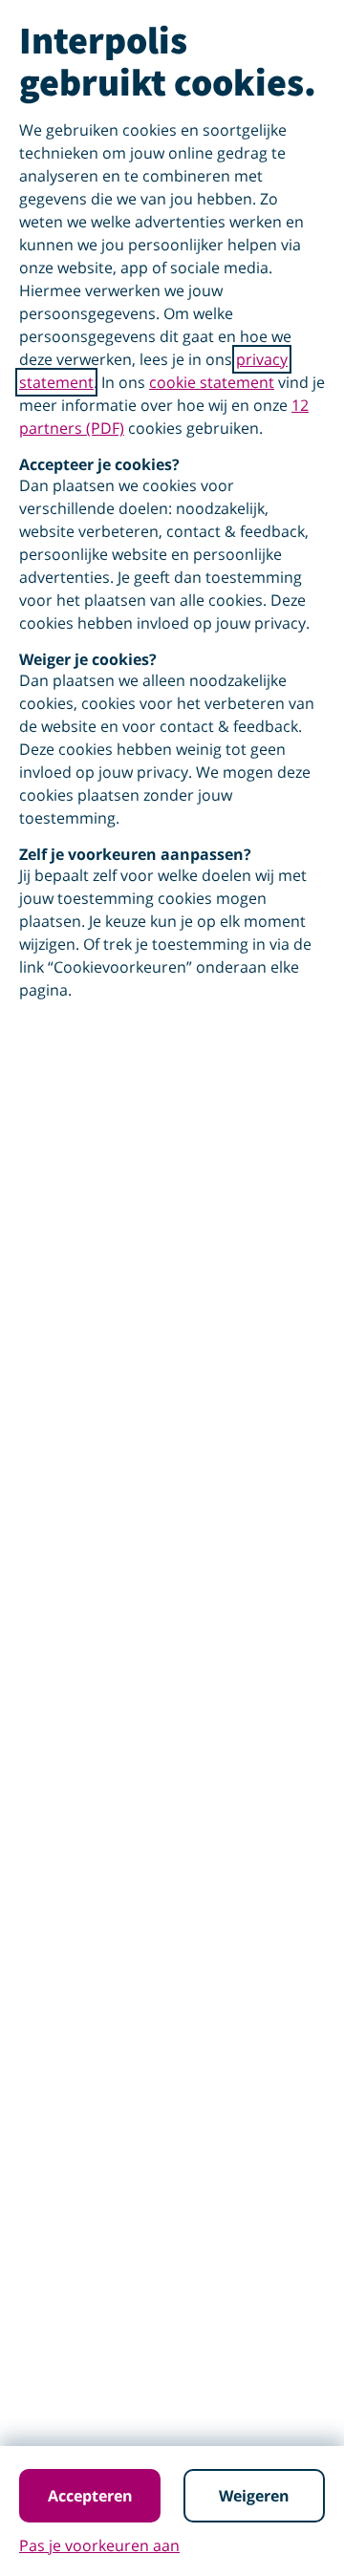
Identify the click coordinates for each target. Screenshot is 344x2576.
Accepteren (90, 2496)
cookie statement (212, 382)
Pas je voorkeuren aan (99, 2545)
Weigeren (254, 2496)
